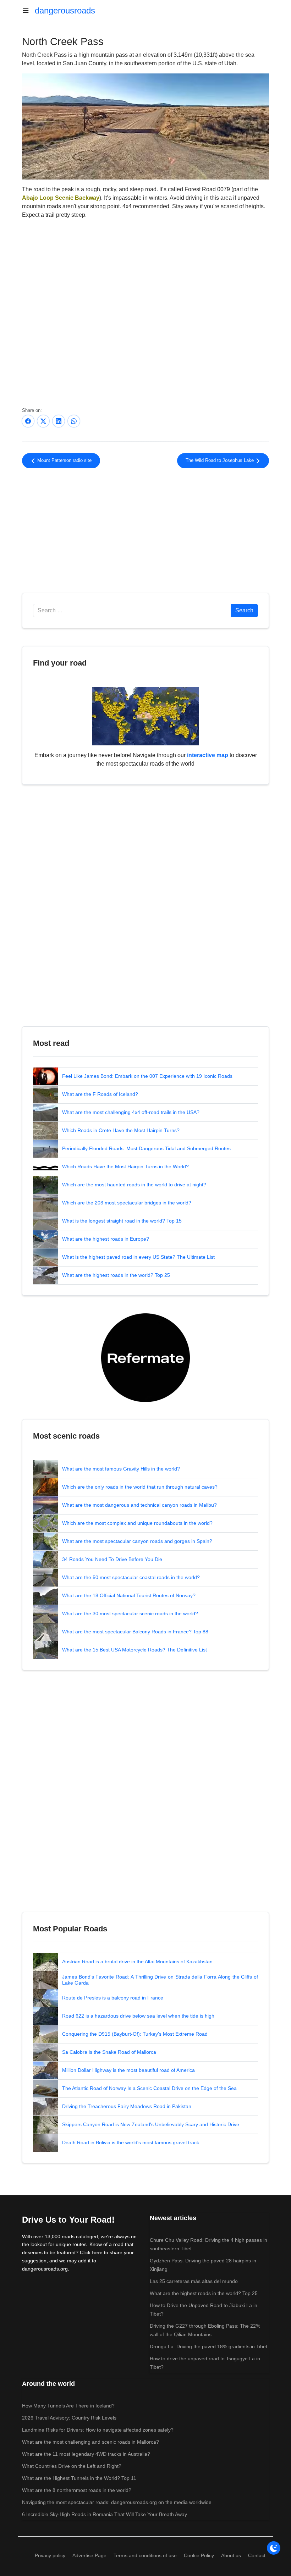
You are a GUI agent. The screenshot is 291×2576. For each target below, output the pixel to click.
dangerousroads (65, 10)
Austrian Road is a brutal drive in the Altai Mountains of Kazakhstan (137, 1962)
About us (231, 2555)
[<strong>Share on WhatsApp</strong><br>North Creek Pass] (74, 421)
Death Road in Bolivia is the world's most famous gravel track (131, 2142)
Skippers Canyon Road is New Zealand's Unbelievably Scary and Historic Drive (151, 2124)
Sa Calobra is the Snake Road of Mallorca (109, 2052)
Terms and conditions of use (145, 2555)
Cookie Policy (199, 2555)
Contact (257, 2555)
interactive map (208, 755)
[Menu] (28, 11)
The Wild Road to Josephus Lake (220, 460)
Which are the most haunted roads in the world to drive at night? (134, 1185)
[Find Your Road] (145, 716)
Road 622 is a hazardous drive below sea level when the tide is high (138, 2016)
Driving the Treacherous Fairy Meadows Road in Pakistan (127, 2106)
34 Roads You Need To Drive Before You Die (112, 1559)
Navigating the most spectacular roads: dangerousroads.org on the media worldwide (117, 2502)
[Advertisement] (145, 532)
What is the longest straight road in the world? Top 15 (122, 1221)
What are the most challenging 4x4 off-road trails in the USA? (131, 1112)
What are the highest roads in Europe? (106, 1239)
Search (244, 610)
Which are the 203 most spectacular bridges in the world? (127, 1203)
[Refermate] (145, 1357)
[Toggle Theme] (274, 2548)
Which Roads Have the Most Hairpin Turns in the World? (125, 1166)
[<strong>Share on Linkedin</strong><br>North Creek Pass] (59, 421)
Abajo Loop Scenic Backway (61, 198)
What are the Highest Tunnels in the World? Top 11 (79, 2478)
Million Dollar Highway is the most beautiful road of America (128, 2070)
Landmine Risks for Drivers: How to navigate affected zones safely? (98, 2430)
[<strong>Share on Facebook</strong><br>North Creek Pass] (28, 421)
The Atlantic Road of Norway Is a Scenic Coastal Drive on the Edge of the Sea (149, 2088)
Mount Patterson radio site (64, 460)
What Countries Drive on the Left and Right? (72, 2466)
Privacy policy (50, 2555)
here (97, 2252)
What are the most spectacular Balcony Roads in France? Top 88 (135, 1632)
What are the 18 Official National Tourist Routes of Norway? (129, 1595)
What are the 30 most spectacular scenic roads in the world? (130, 1614)
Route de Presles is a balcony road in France (113, 1998)
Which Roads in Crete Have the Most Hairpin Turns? (121, 1130)
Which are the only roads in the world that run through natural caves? (140, 1487)
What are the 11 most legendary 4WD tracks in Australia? (86, 2454)
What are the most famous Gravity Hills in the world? (121, 1469)
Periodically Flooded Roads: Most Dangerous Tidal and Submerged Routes (146, 1148)
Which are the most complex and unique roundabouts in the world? (137, 1523)
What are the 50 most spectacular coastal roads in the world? (131, 1577)
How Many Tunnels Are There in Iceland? (68, 2406)
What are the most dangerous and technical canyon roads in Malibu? (139, 1505)
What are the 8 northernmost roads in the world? (77, 2490)
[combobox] (132, 611)
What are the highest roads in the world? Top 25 (116, 1275)
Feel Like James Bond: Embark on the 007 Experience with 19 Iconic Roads (147, 1076)
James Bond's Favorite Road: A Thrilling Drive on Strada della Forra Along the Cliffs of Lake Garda (160, 1980)
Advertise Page (89, 2555)
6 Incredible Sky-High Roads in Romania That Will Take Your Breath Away (105, 2514)
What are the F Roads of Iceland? (100, 1094)
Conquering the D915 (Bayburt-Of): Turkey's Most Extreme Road (135, 2034)
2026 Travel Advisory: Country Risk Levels (69, 2418)
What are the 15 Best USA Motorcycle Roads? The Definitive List (134, 1650)
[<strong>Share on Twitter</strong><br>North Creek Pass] (43, 421)
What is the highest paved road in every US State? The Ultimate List (138, 1257)
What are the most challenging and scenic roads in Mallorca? (90, 2442)
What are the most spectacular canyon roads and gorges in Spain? (137, 1541)
